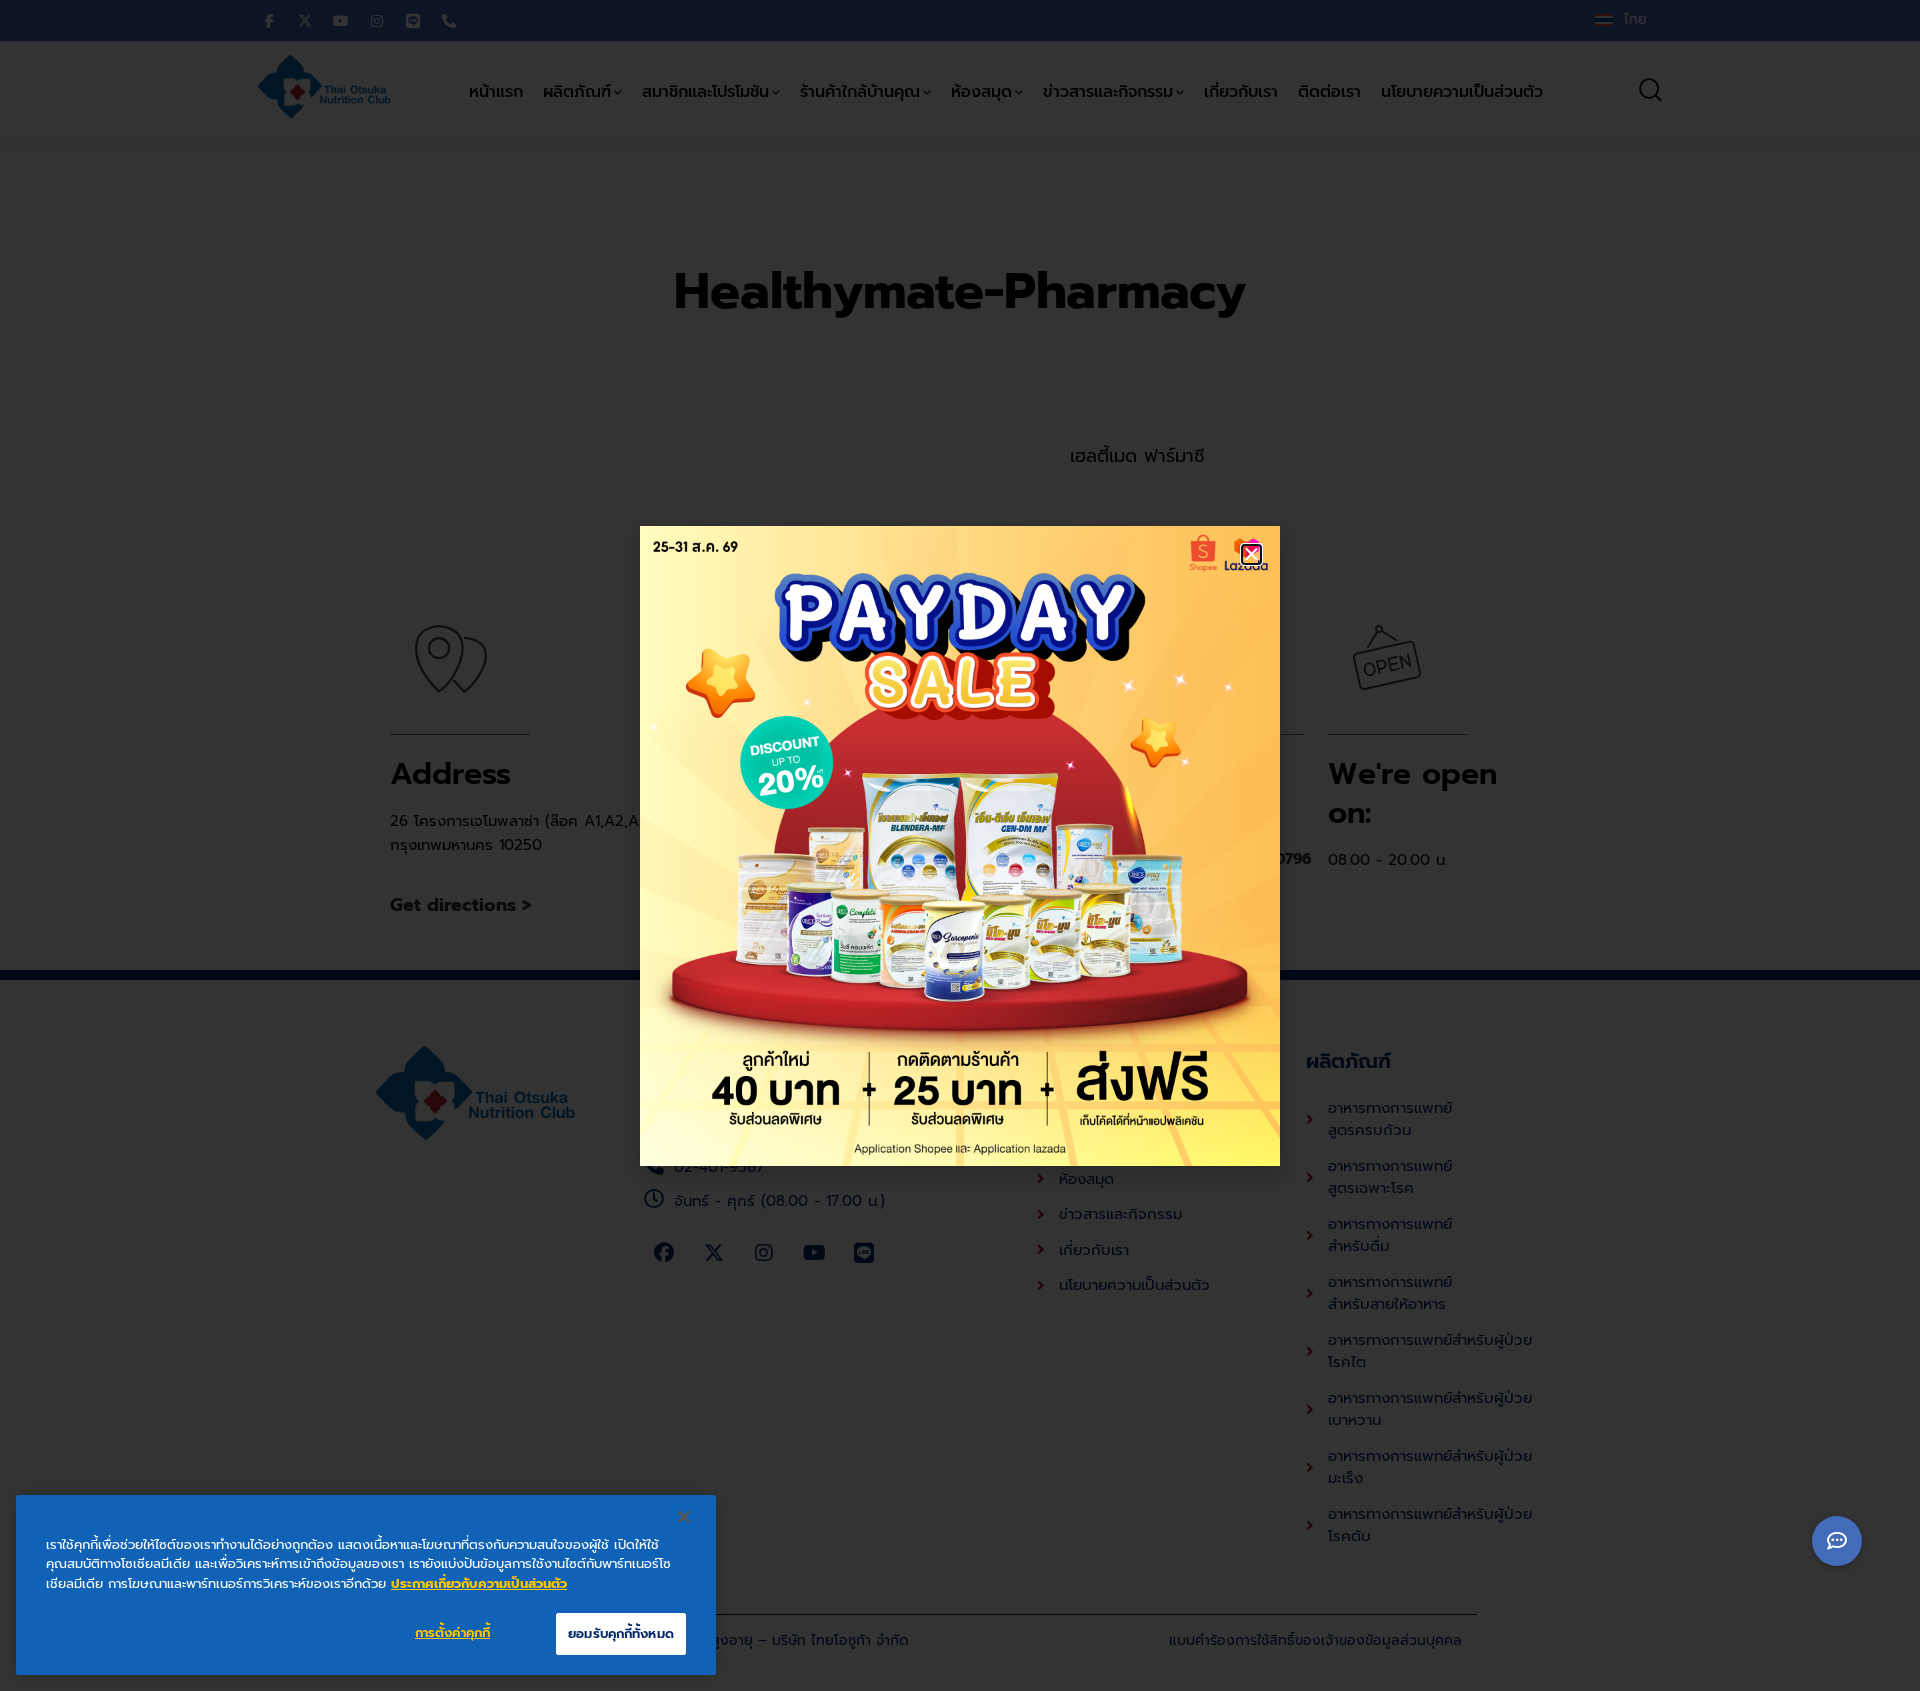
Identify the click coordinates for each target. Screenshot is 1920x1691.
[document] (960, 845)
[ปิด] (684, 1517)
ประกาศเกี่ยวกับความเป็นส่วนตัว (479, 1583)
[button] (1251, 554)
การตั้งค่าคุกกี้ (452, 1632)
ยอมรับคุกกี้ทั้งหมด (621, 1633)
